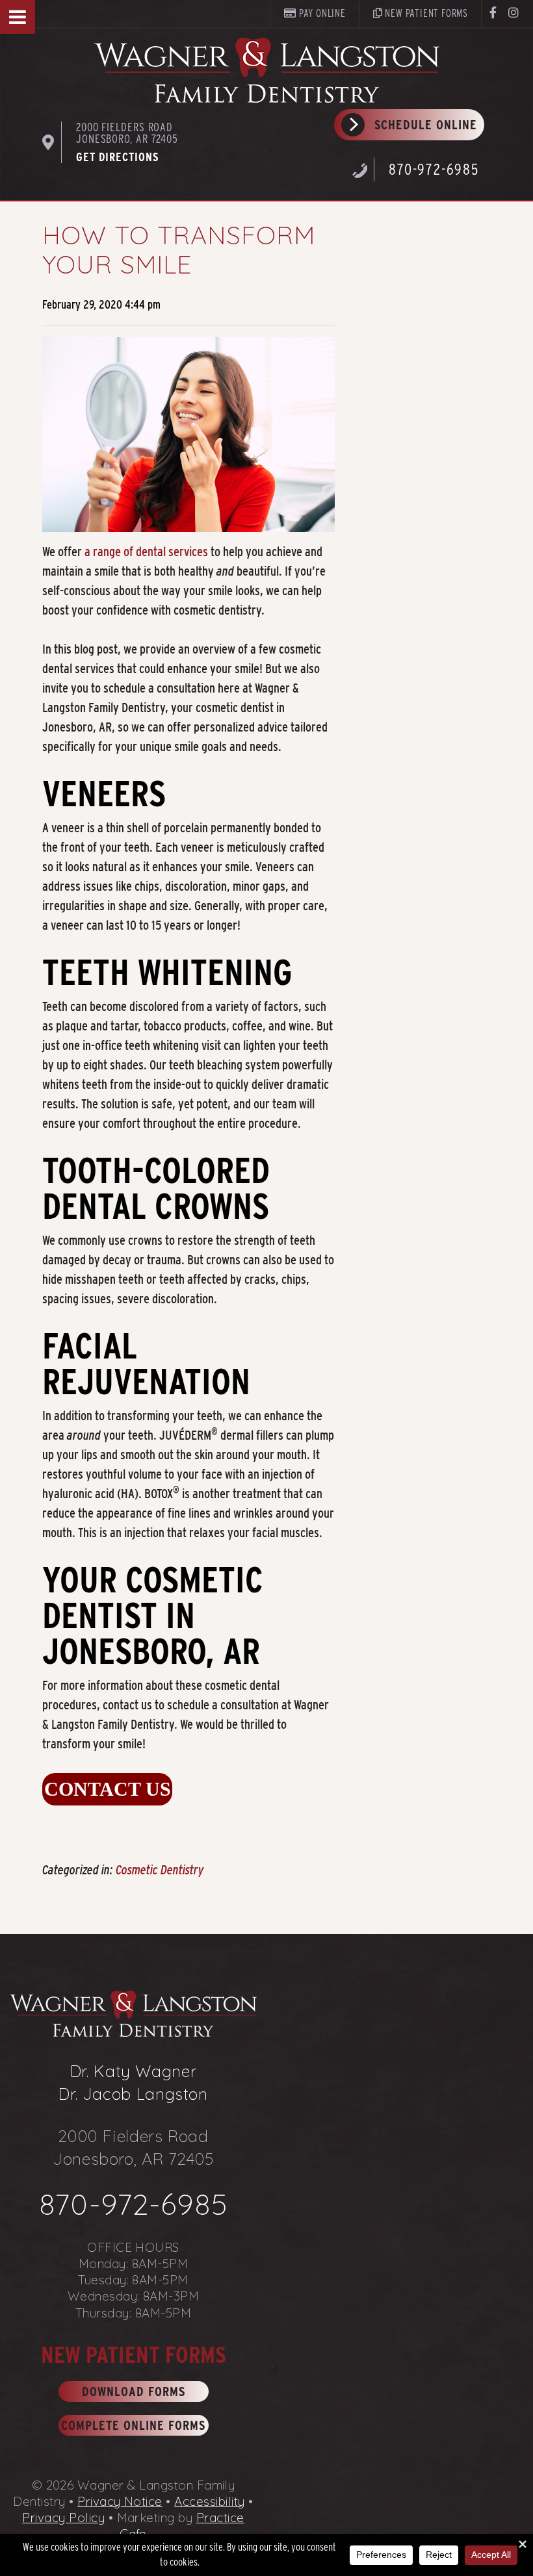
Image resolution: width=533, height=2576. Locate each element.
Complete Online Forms (133, 2425)
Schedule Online (426, 125)
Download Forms (134, 2391)
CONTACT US (108, 1789)
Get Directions (117, 157)
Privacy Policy (63, 2518)
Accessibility (209, 2501)
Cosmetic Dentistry (160, 1870)
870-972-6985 (434, 169)
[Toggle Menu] (18, 17)
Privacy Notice (120, 2501)
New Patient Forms (425, 13)
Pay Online (321, 13)
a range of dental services (146, 552)
